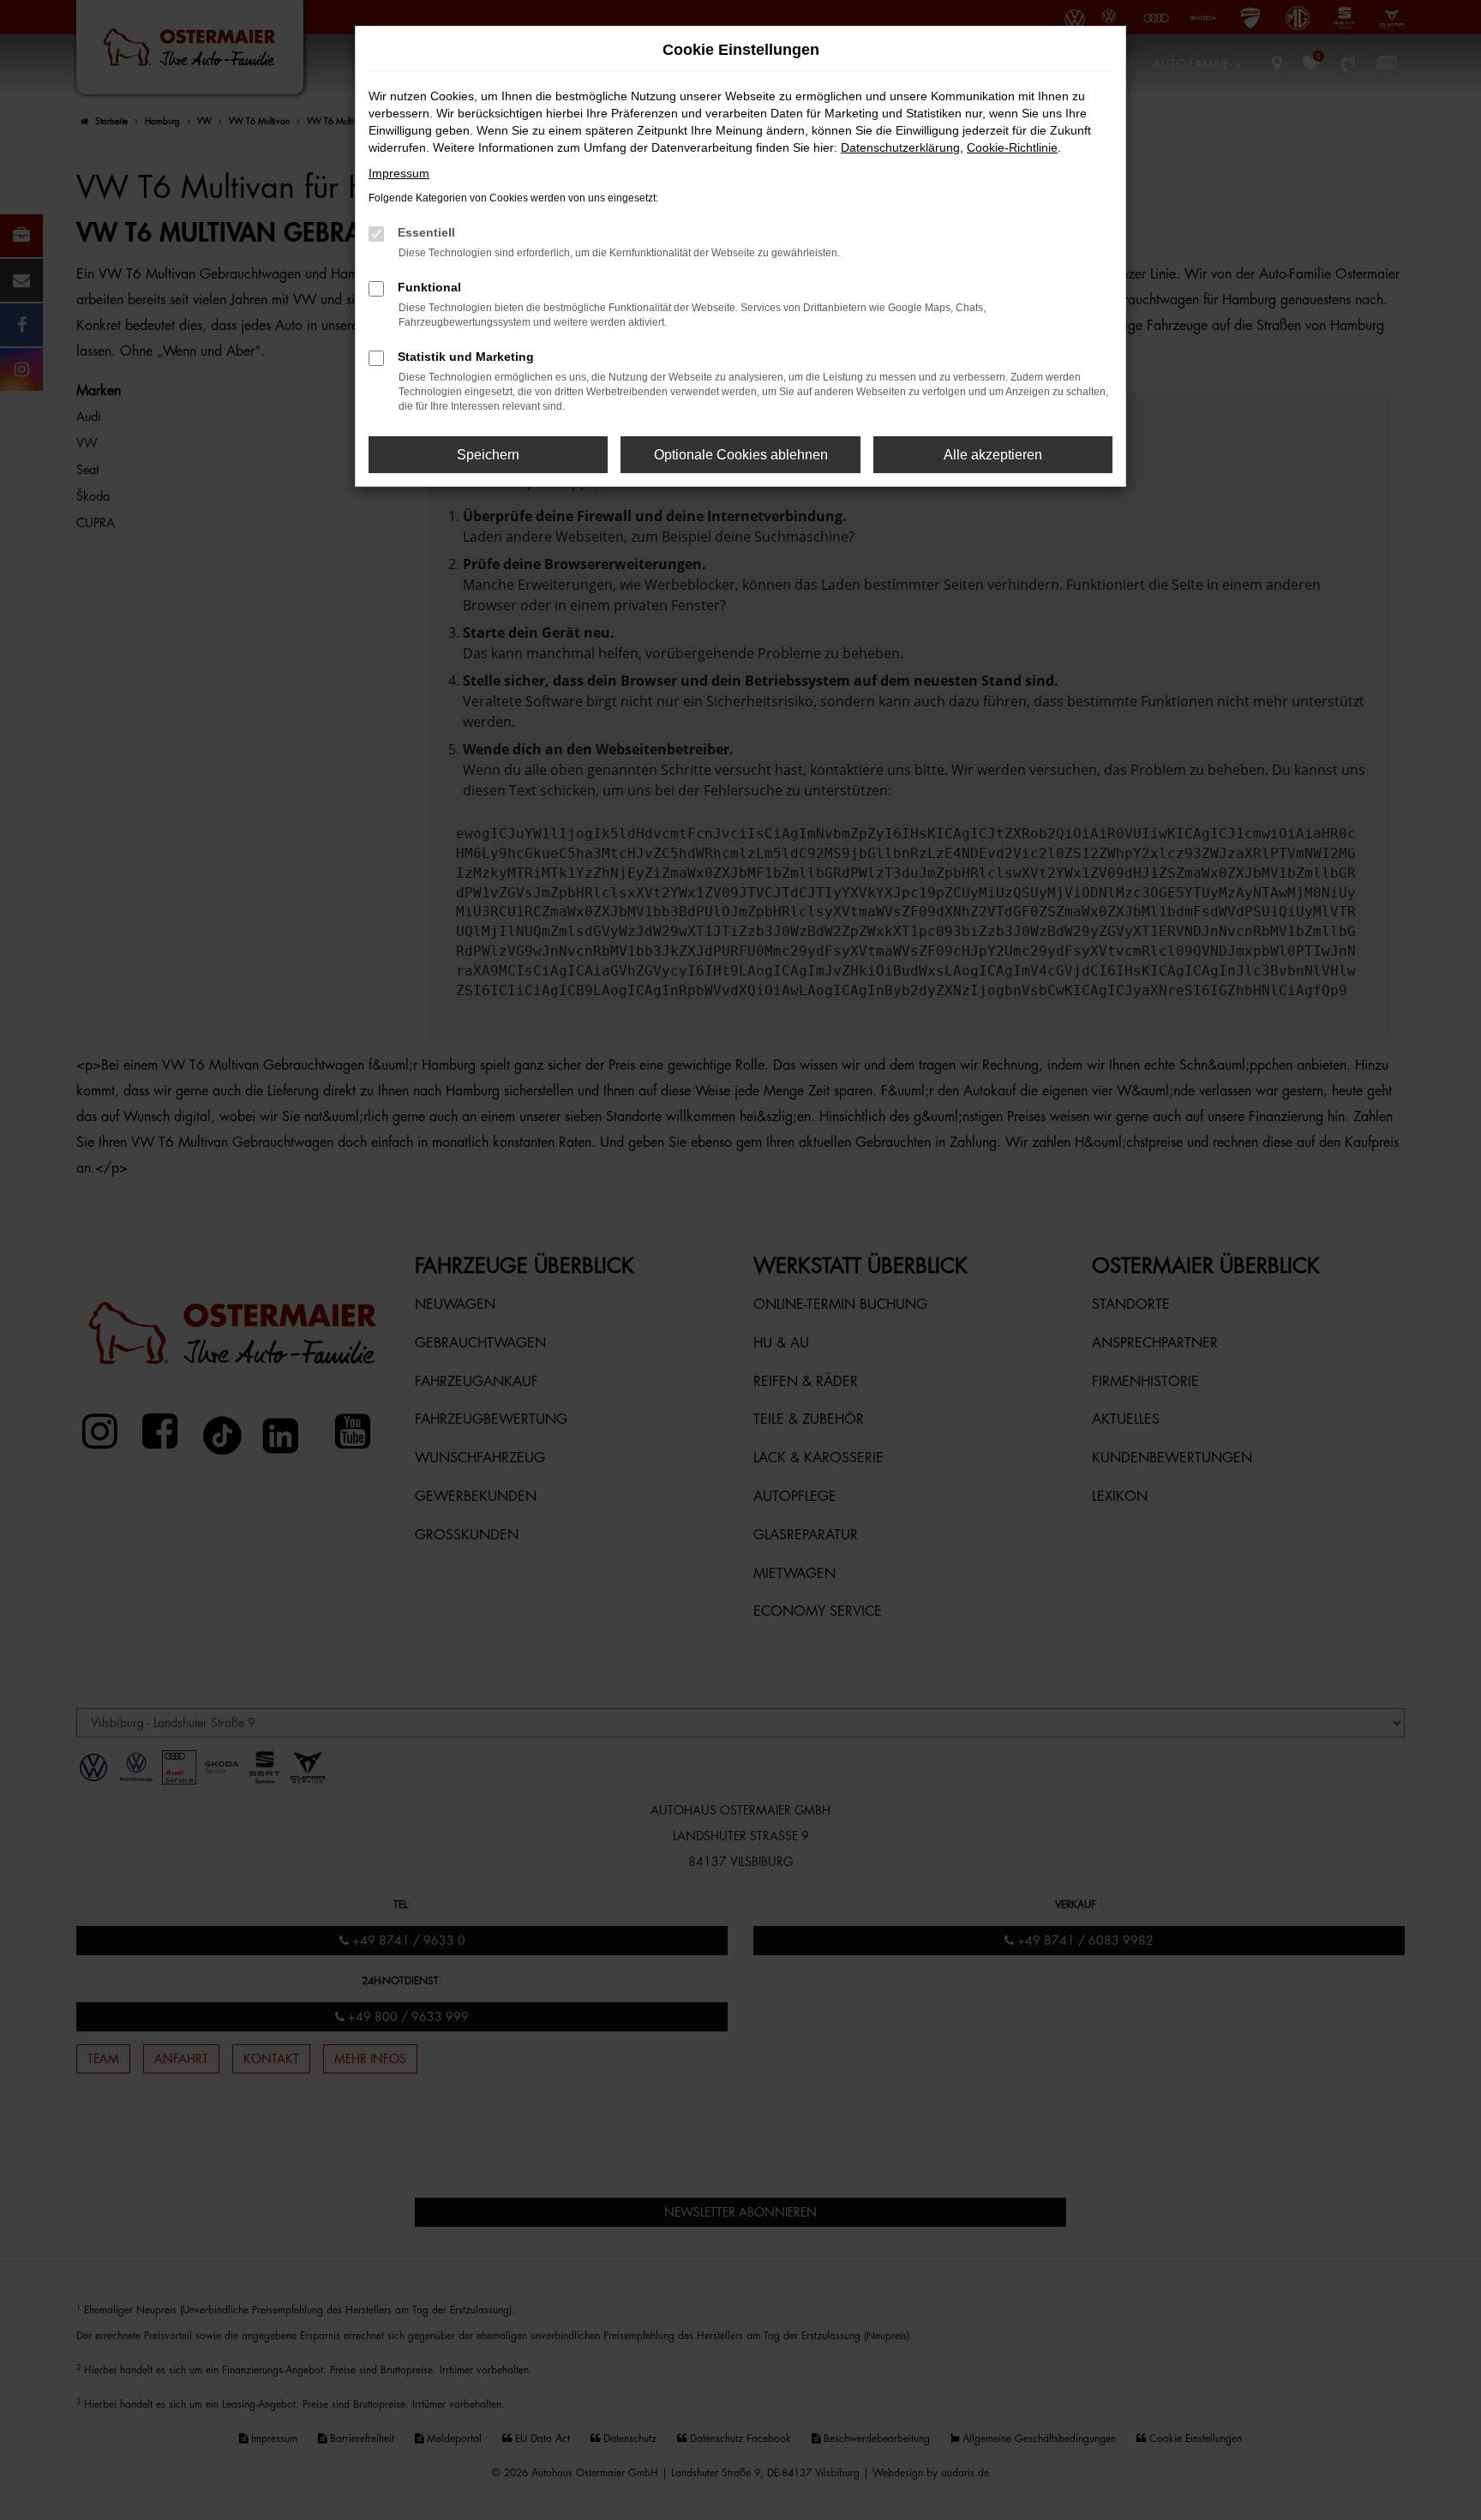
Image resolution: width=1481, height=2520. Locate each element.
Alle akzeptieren (993, 455)
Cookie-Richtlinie (1012, 147)
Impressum (399, 173)
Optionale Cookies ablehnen (741, 455)
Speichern (488, 455)
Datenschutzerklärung (900, 147)
